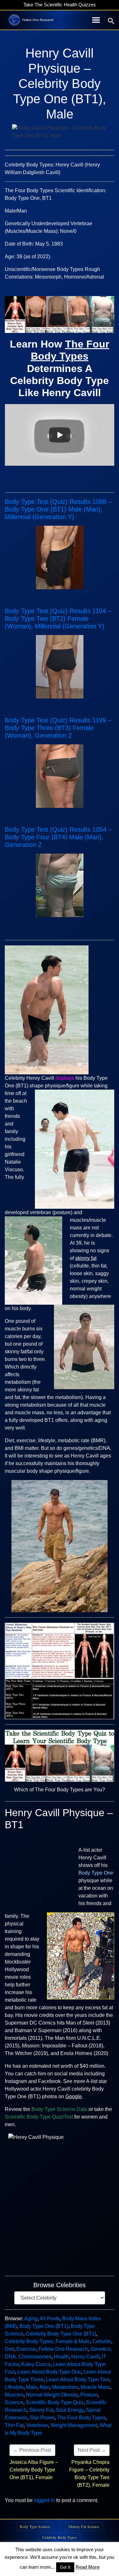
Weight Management (74, 2425)
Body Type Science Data (59, 2109)
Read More (88, 2567)
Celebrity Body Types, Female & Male (47, 2341)
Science (14, 2402)
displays (65, 1078)
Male (32, 2387)
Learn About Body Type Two (78, 2380)
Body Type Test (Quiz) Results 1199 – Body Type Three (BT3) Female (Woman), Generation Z (58, 728)
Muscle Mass (95, 2387)
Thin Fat (14, 2425)
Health (61, 2357)
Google (74, 2096)
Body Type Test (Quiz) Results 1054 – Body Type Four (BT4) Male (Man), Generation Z (58, 837)
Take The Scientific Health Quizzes (60, 5)
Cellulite (102, 2341)
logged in (44, 2500)
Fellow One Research (63, 2349)
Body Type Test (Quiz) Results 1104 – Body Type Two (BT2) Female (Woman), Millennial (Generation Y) (58, 619)
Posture (89, 2395)
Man (45, 2387)
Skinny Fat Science (84, 2526)
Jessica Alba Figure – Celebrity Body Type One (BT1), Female (34, 2470)
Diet (9, 2349)
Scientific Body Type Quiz (55, 2402)
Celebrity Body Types (60, 2537)
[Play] (60, 435)
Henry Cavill (85, 2357)
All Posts (50, 2319)
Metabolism (65, 2387)
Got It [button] (65, 2567)
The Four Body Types (81, 2418)
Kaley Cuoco (36, 2364)
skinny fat (86, 1258)
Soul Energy (70, 2410)
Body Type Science (35, 2526)
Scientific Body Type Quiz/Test (39, 2117)
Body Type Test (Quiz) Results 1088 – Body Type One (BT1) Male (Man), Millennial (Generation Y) (58, 509)
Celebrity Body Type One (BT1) (61, 2334)
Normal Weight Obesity (52, 2395)
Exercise (26, 2349)
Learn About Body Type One (49, 2372)
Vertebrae (37, 2425)
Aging (31, 2319)
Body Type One (96, 1873)
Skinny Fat (41, 2410)
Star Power (42, 2418)
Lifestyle (14, 2387)
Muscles (14, 2395)
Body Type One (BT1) (44, 2326)
